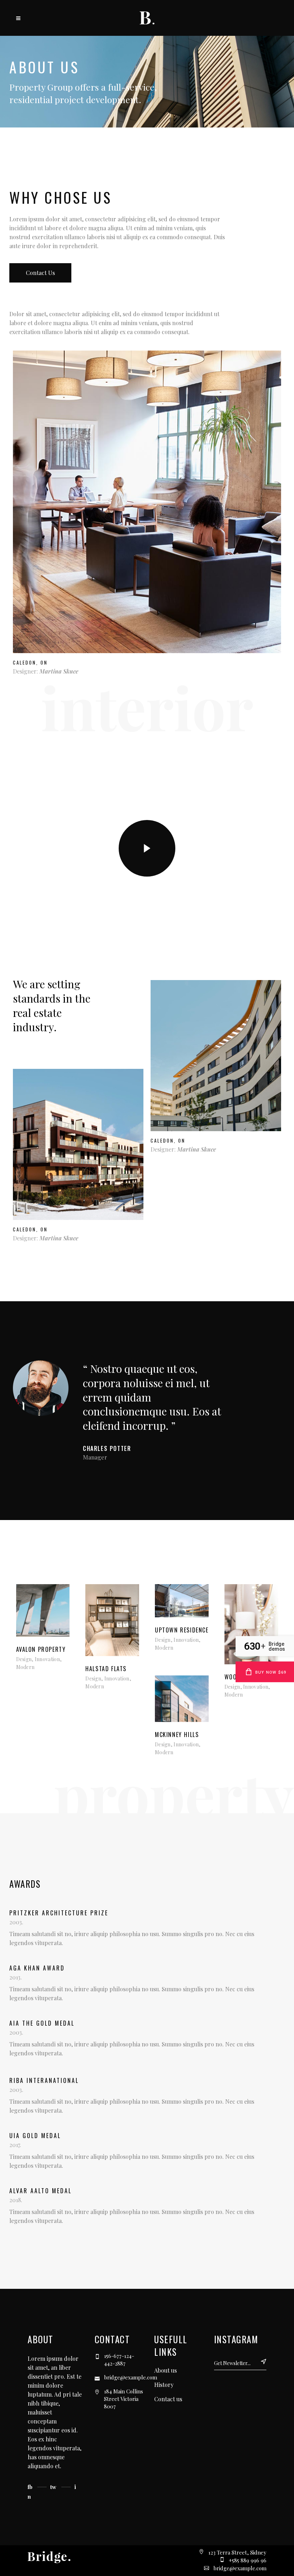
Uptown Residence (182, 1630)
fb (30, 2487)
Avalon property (41, 1649)
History (164, 2385)
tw (53, 2487)
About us (165, 2370)
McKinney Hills (177, 1735)
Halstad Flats (106, 1669)
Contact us (40, 273)
